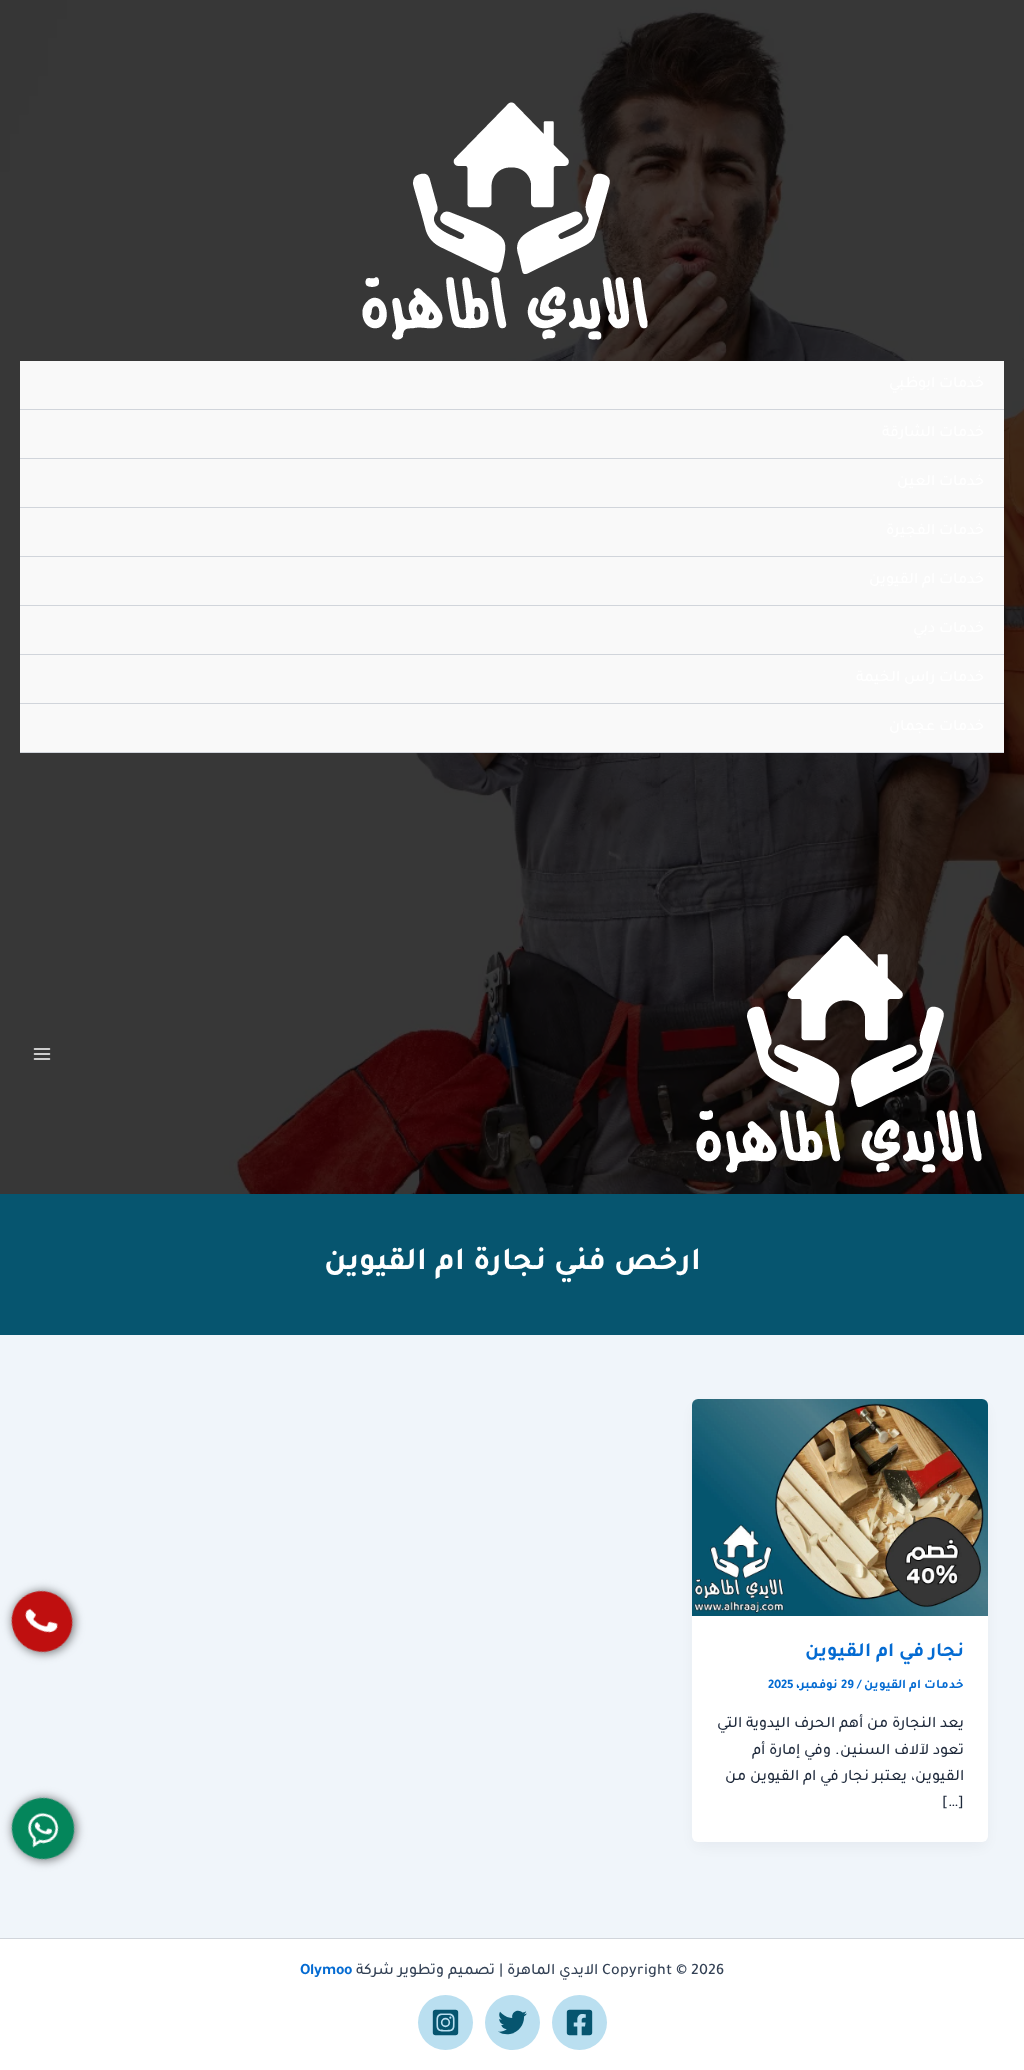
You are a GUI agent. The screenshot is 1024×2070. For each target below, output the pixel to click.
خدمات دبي (948, 630)
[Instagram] (445, 2022)
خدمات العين (940, 483)
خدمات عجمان (936, 728)
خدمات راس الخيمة (920, 679)
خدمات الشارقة (933, 434)
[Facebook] (579, 2022)
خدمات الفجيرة (935, 532)
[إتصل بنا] (42, 1621)
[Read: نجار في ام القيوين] (840, 1509)
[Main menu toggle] (42, 1054)
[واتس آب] (43, 1828)
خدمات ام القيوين (926, 581)
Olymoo (326, 1972)
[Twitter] (512, 2022)
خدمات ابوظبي (936, 385)
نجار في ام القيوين (884, 1653)
